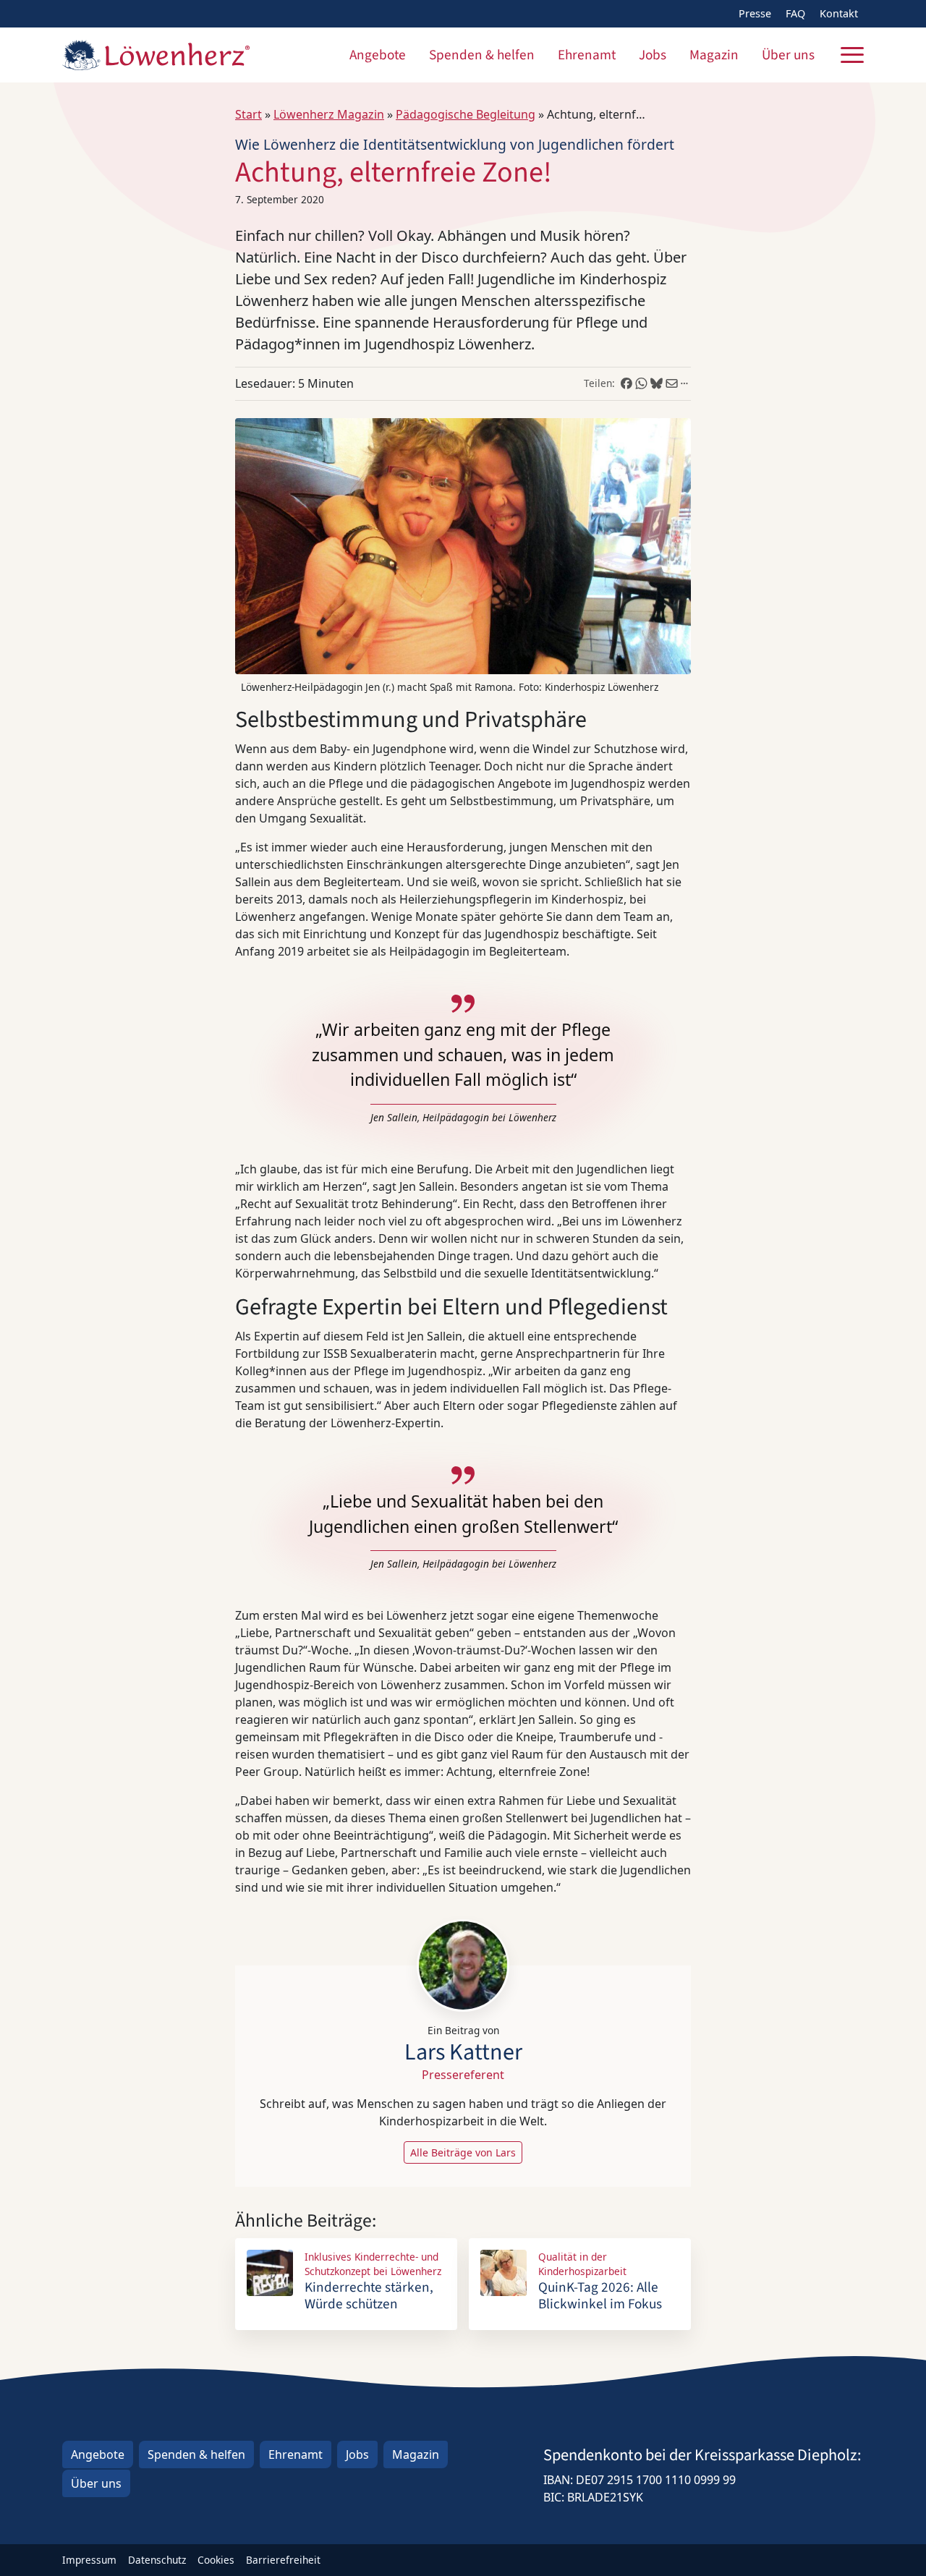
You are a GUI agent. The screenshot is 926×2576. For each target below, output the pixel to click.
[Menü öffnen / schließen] (852, 55)
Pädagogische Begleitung (466, 114)
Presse (755, 13)
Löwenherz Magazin (329, 114)
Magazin (714, 55)
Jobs (653, 55)
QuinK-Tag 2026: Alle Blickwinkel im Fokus (600, 2296)
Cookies (216, 2560)
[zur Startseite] (156, 55)
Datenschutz (157, 2560)
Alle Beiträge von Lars (463, 2152)
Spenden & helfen (482, 55)
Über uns (788, 55)
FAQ (795, 13)
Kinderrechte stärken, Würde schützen (369, 2296)
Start (249, 114)
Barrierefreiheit (283, 2560)
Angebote (378, 55)
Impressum (89, 2560)
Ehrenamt (587, 55)
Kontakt (839, 13)
